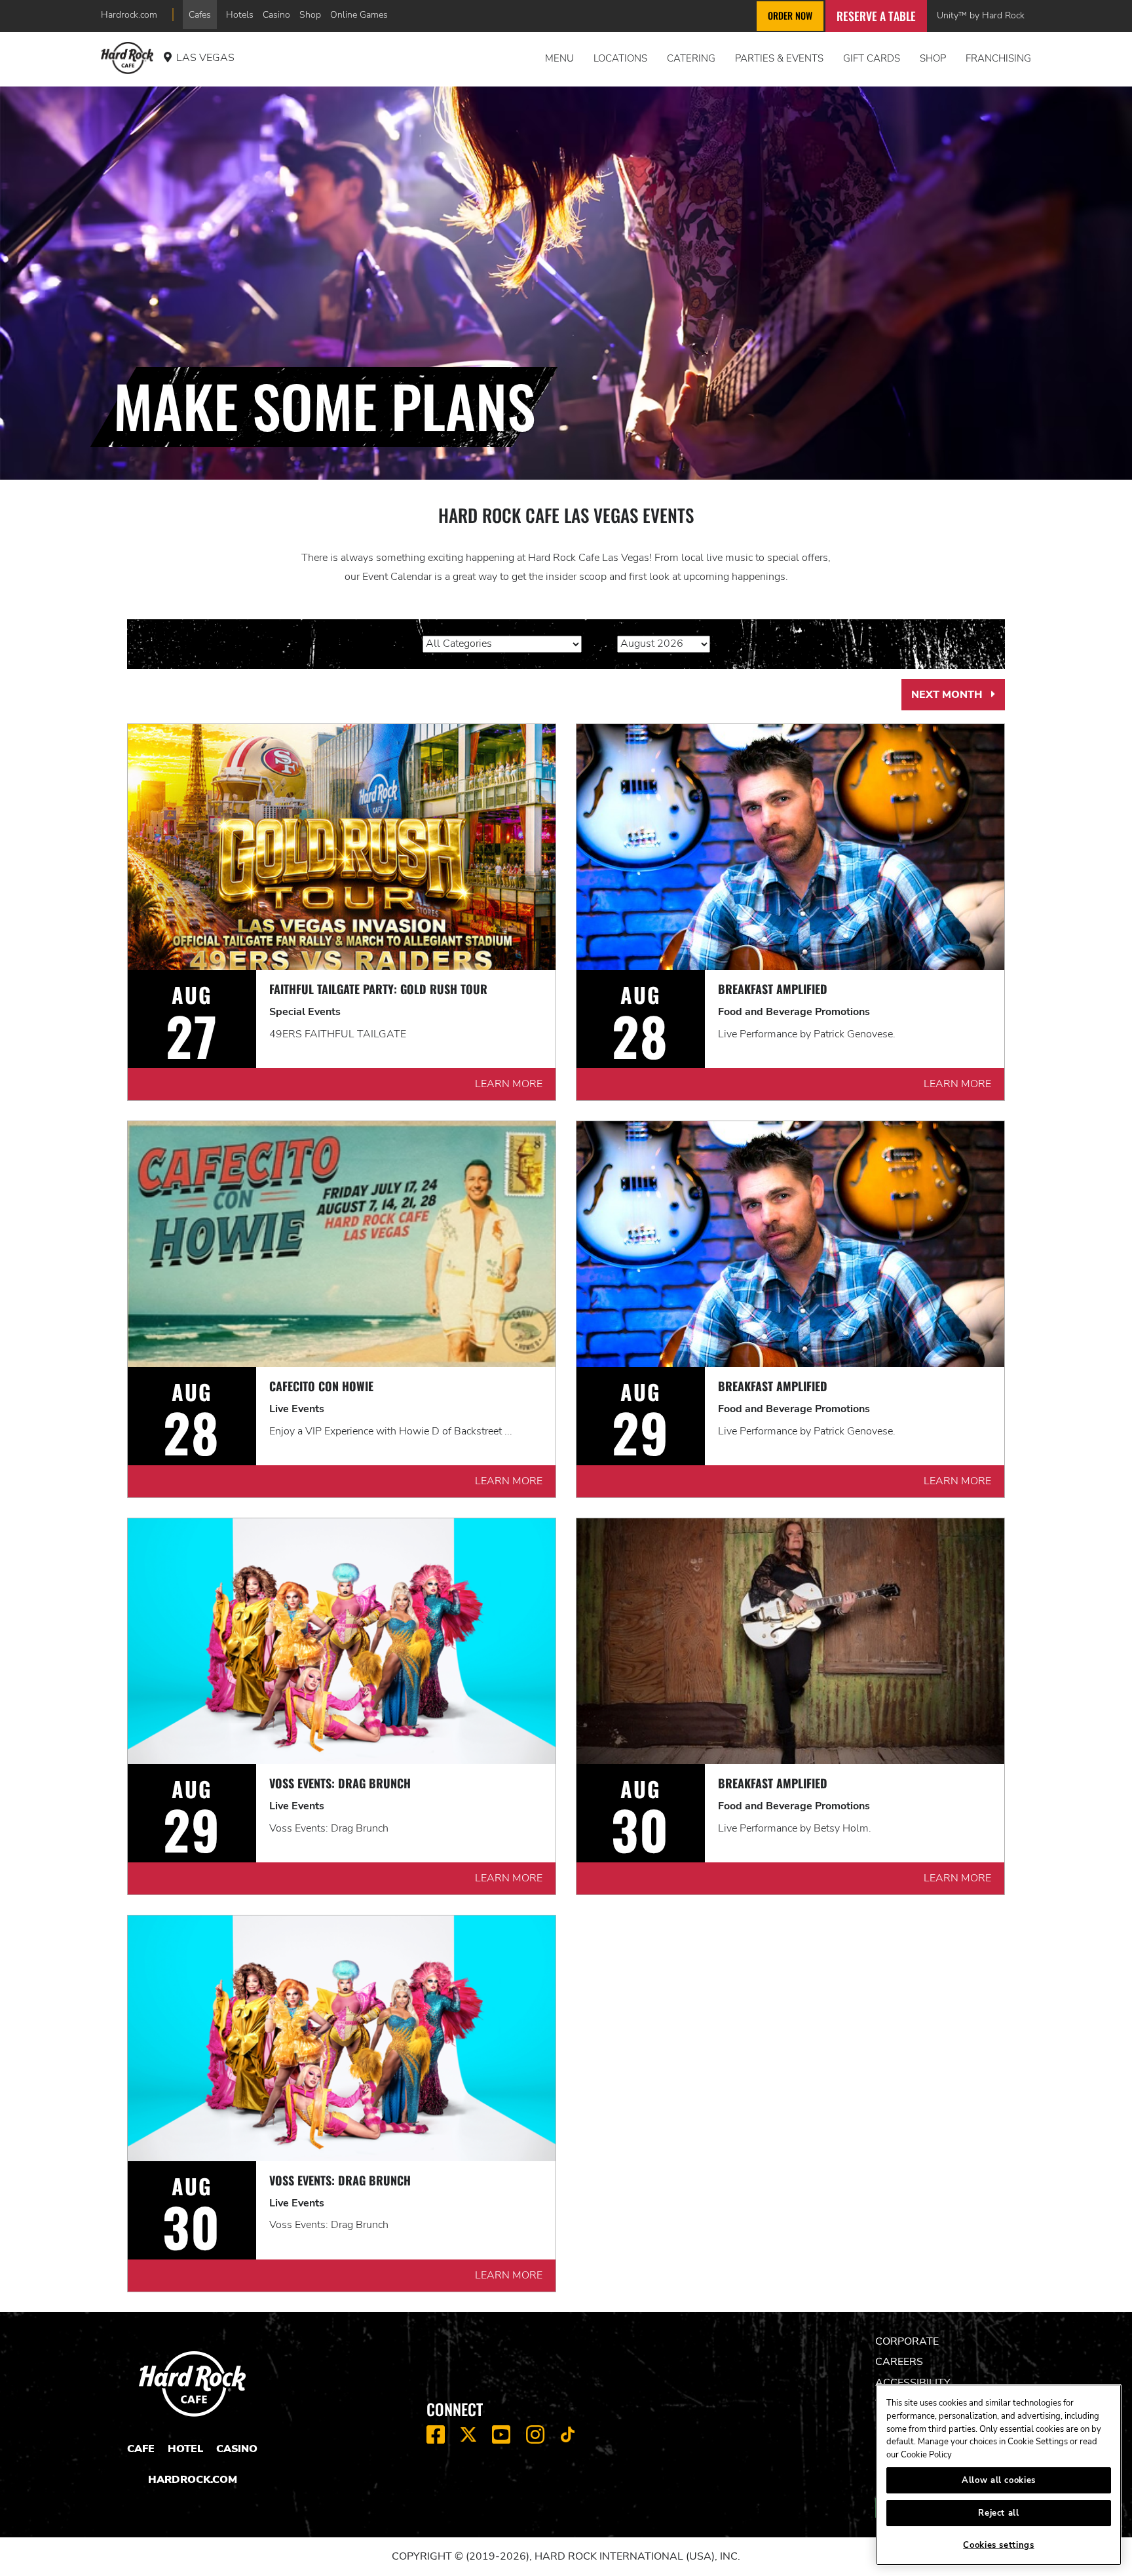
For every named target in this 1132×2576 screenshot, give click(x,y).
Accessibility (913, 2383)
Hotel (185, 2449)
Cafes (200, 14)
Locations (620, 58)
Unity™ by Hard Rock (981, 15)
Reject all (999, 2513)
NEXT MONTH (958, 699)
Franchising (998, 58)
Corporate (907, 2341)
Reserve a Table (876, 16)
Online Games (359, 14)
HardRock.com (193, 2480)
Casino (276, 14)
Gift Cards (872, 58)
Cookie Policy (926, 2455)
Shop (310, 14)
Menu (559, 58)
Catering (691, 58)
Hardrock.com (129, 14)
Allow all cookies (999, 2480)
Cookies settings (999, 2545)
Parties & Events (779, 58)
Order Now (790, 15)
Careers (899, 2362)
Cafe (141, 2449)
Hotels (240, 14)
